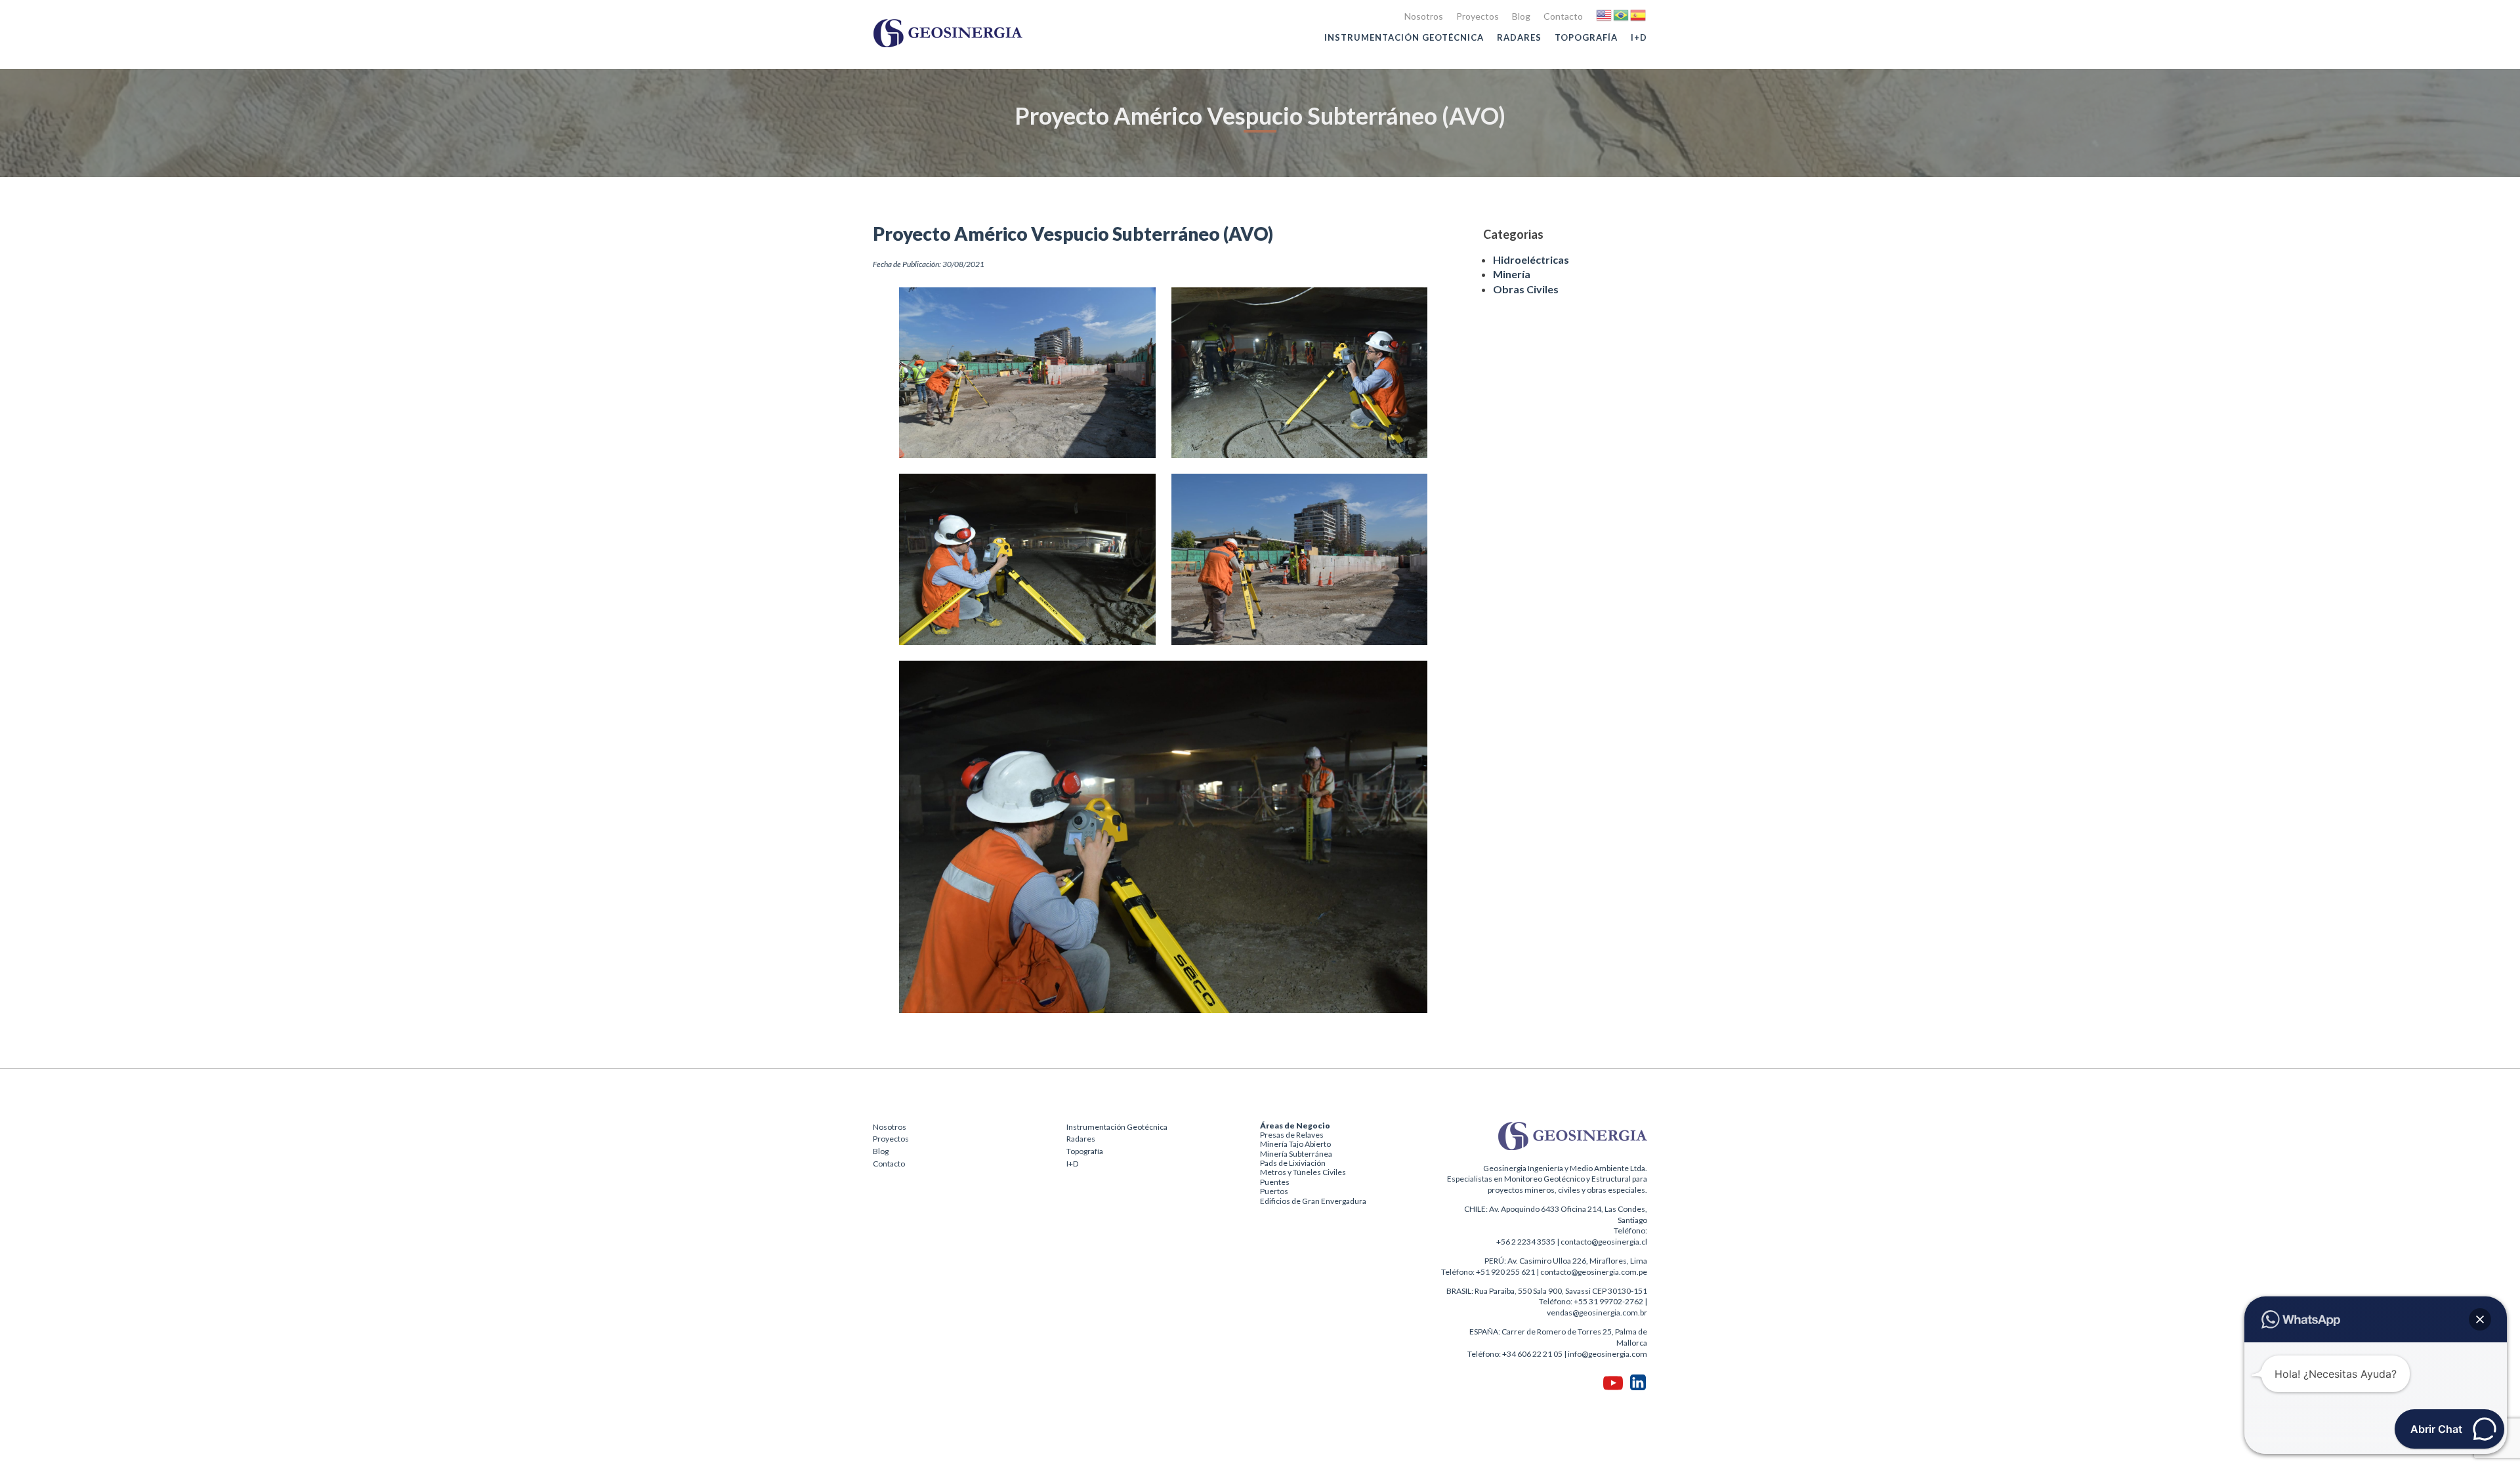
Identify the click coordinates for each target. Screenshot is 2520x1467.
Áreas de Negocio (1295, 1126)
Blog (1521, 16)
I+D (1639, 37)
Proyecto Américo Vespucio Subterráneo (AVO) (1073, 234)
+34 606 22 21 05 (1532, 1354)
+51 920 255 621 (1505, 1272)
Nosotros (1424, 16)
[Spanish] (1639, 14)
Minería (1512, 274)
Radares (1519, 37)
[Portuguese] (1622, 14)
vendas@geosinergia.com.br (1597, 1312)
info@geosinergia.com (1607, 1354)
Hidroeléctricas (1531, 259)
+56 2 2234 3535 (1526, 1242)
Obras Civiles (1526, 289)
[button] (2480, 1319)
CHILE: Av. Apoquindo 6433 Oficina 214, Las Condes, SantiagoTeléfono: (1556, 1220)
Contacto (1563, 16)
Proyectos (1478, 16)
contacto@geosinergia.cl (1604, 1242)
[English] (1605, 14)
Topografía (1586, 37)
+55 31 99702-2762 (1608, 1301)
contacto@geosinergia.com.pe (1594, 1272)
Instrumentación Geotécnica (1404, 37)
